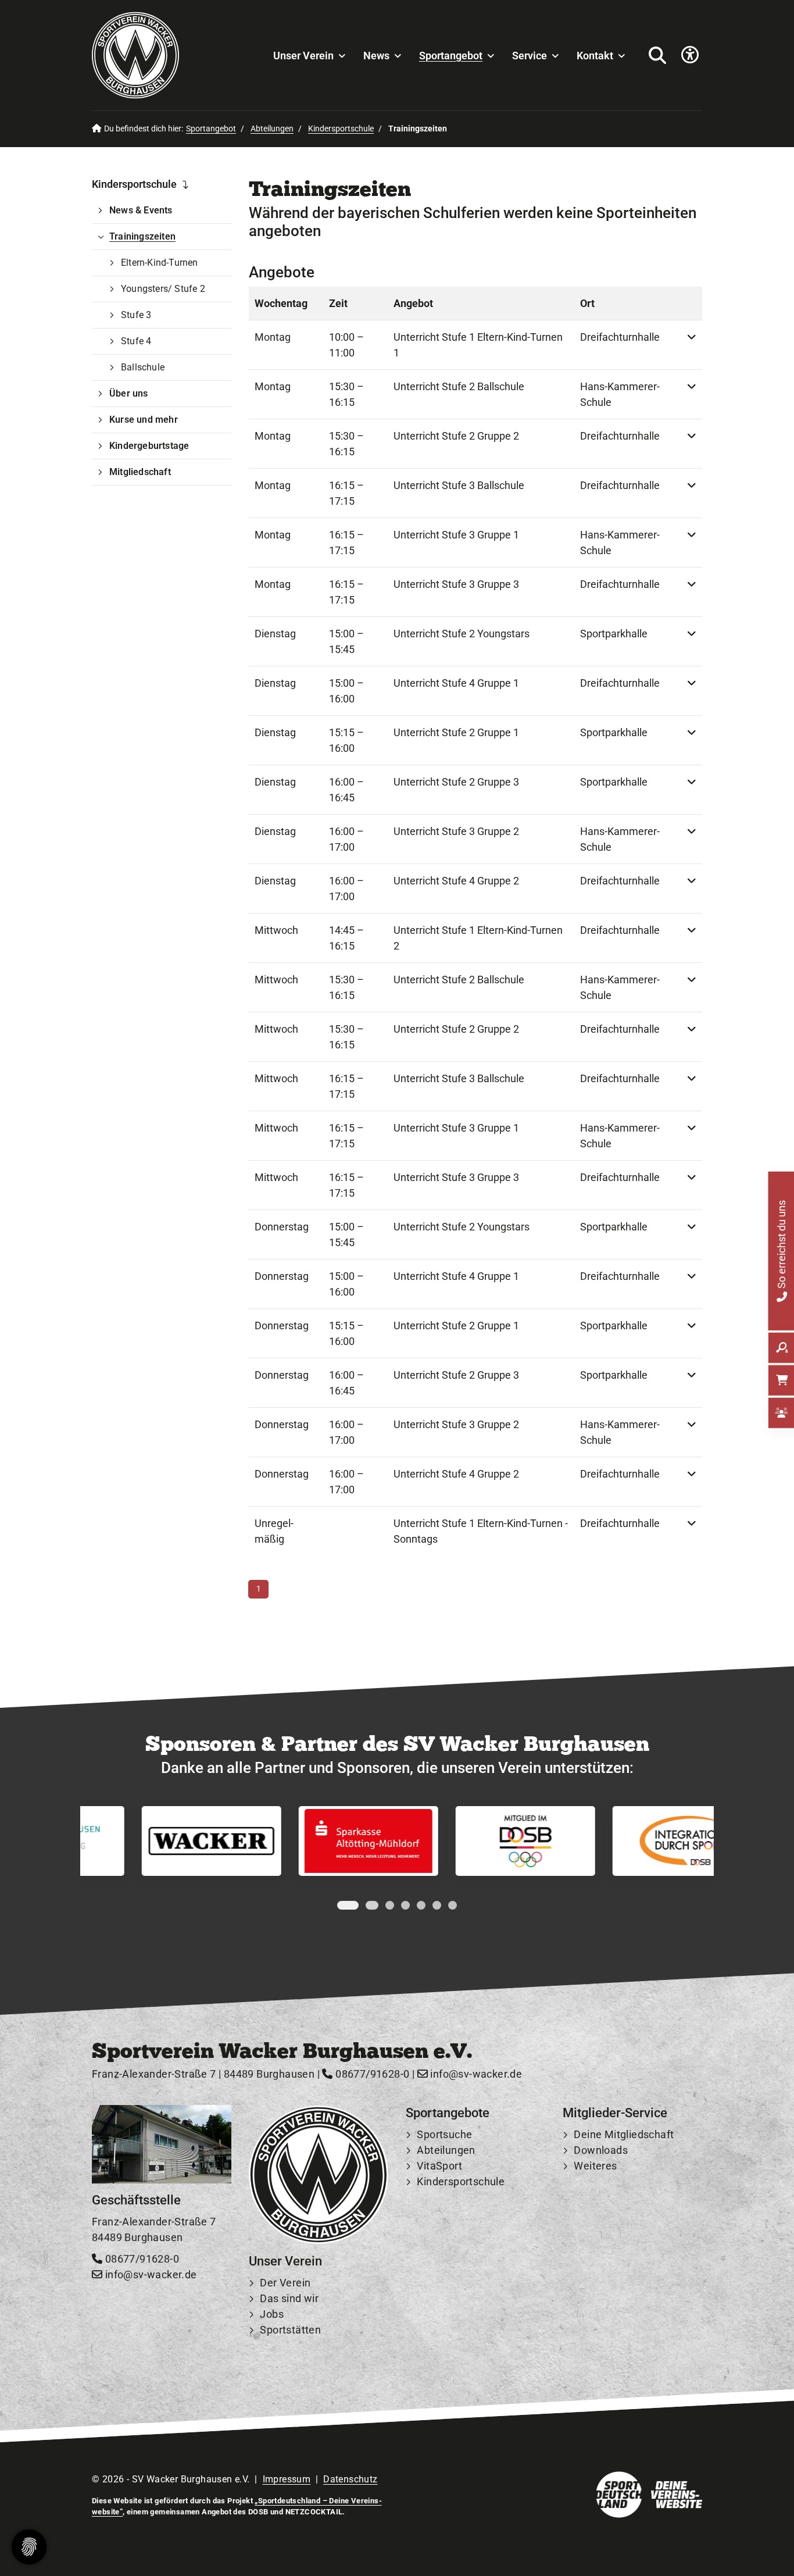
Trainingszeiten (142, 236)
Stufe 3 (136, 315)
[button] (692, 345)
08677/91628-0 (371, 2074)
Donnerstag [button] (282, 1227)
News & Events (141, 210)
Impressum (287, 2479)
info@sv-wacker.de (475, 2074)
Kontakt (595, 56)
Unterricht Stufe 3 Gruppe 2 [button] (456, 831)
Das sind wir (289, 2298)
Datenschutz (350, 2479)
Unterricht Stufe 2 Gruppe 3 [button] (456, 782)
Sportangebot (451, 56)
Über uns (129, 393)
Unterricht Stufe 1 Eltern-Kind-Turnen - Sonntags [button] (481, 1531)
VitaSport (439, 2166)
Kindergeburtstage (149, 446)
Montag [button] (273, 337)
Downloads (601, 2150)
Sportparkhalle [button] (614, 634)
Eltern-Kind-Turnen (160, 263)
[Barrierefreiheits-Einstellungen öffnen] (690, 56)
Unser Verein (303, 56)
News (376, 56)
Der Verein (285, 2283)
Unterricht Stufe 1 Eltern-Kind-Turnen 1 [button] (478, 345)
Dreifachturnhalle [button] (620, 337)
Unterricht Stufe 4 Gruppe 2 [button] (456, 881)
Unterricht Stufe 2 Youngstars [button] (462, 634)
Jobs (272, 2314)
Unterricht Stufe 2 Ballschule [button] (459, 386)
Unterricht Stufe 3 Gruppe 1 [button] (456, 535)
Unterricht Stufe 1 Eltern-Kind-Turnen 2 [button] (478, 938)
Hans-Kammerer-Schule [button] (620, 394)
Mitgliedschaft (140, 472)
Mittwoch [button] (276, 930)
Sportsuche (444, 2134)
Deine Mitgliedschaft (624, 2134)
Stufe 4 (136, 341)
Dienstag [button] (275, 634)
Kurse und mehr (144, 420)
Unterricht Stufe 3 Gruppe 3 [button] (456, 584)
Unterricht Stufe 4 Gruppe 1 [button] (456, 683)
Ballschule (143, 367)
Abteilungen (272, 129)
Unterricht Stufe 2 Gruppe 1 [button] (456, 732)
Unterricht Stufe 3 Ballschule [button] (459, 485)
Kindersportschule (341, 129)
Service (530, 56)
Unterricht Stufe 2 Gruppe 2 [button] (456, 436)
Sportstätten (290, 2330)
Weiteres (595, 2166)
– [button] (346, 345)
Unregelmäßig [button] (274, 1531)
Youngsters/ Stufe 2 (163, 289)
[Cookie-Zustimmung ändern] (29, 2547)
